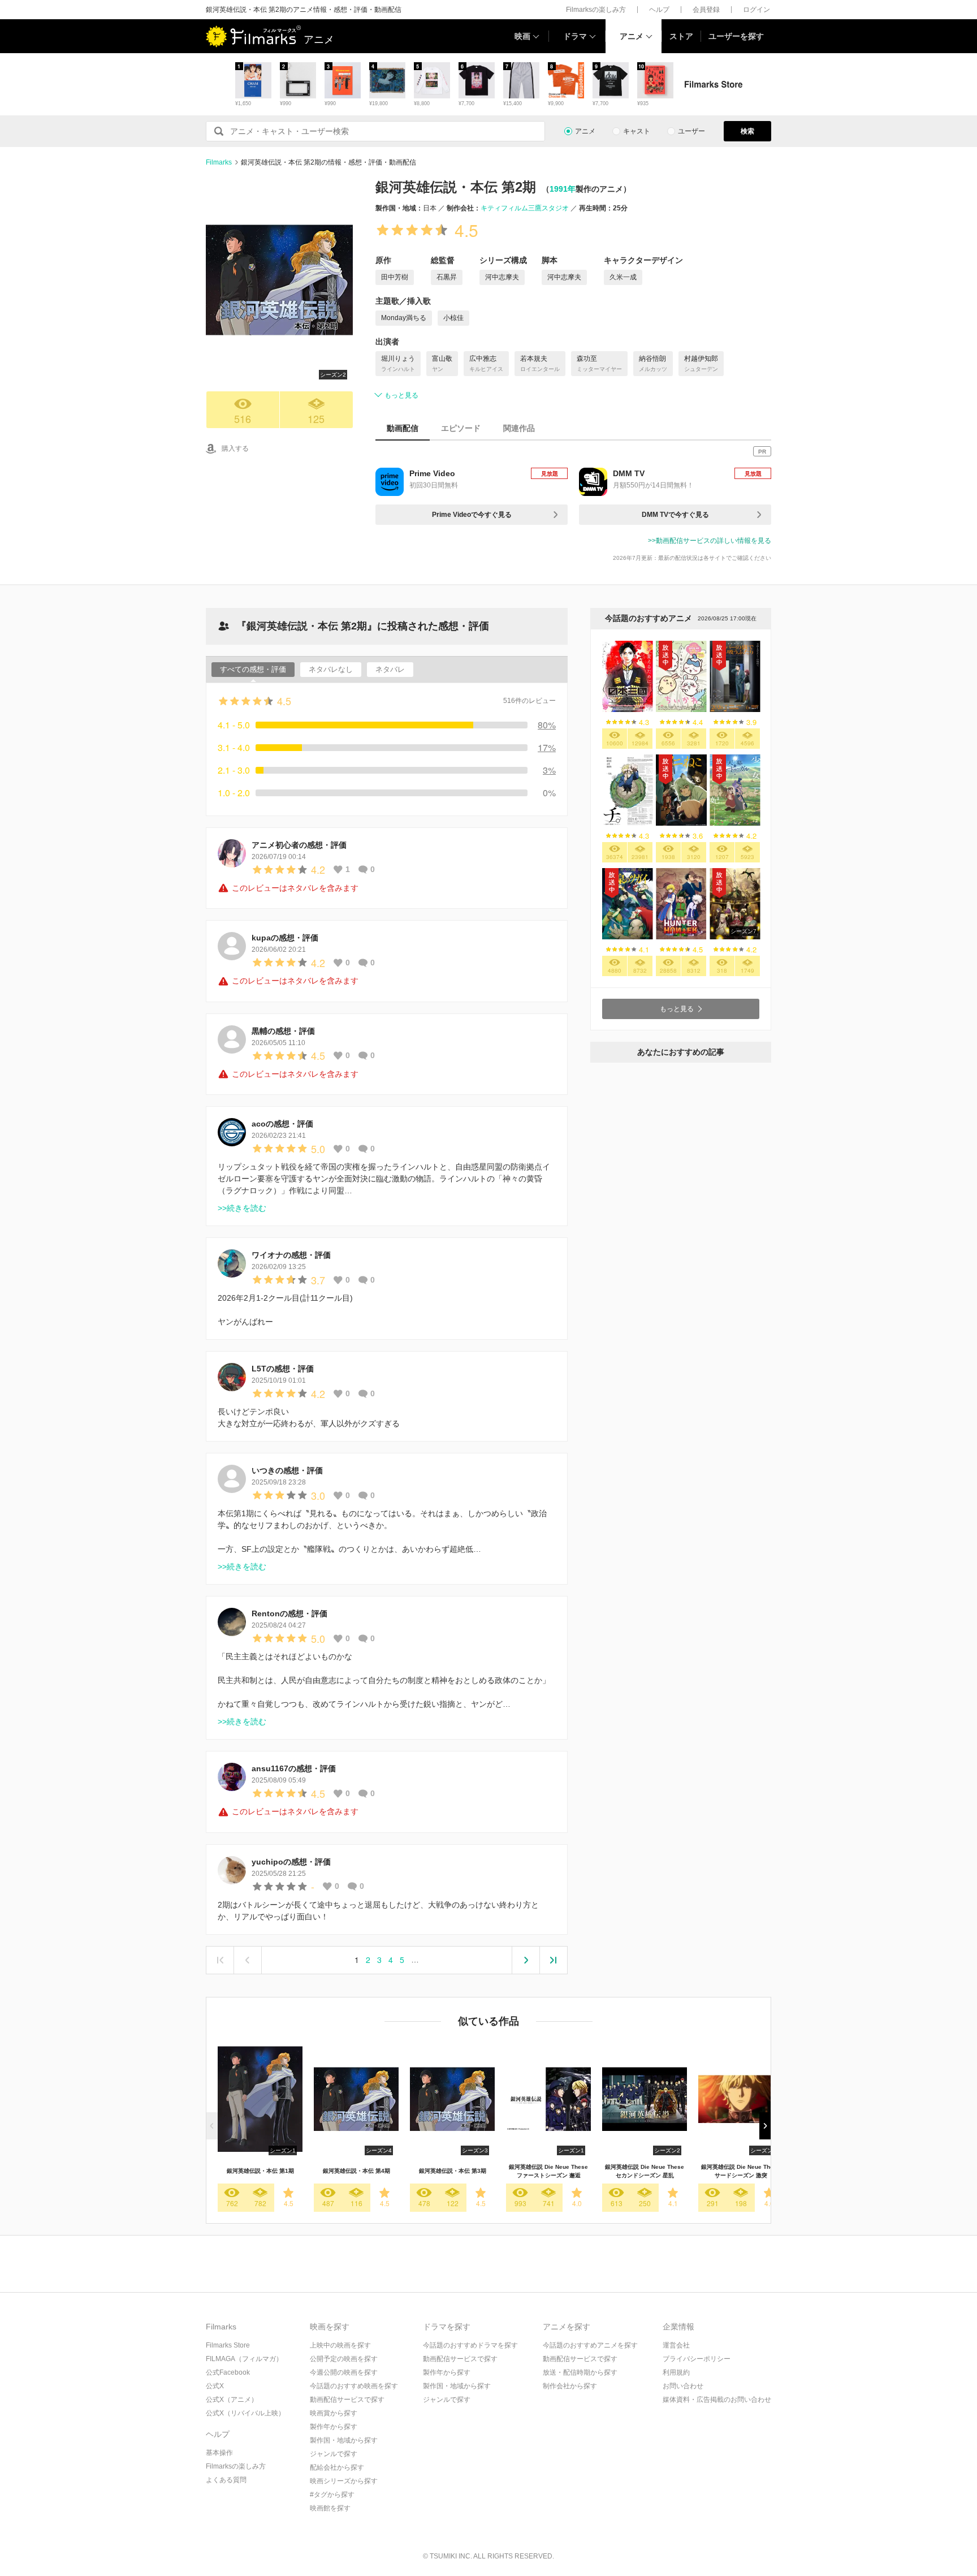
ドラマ (575, 36)
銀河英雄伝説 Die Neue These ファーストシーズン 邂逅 (548, 2171)
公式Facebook (228, 2372)
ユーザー (691, 131)
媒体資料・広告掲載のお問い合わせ (717, 2400)
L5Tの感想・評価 (283, 1369)
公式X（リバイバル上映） (245, 2413)
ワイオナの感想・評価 (291, 1255)
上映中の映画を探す (340, 2345)
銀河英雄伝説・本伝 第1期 (260, 2171)
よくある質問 (226, 2480)
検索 (747, 131)
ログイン (756, 10)
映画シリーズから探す (344, 2481)
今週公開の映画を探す (344, 2372)
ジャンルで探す (334, 2454)
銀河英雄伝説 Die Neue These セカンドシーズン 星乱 (645, 2171)
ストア (681, 36)
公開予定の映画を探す (344, 2359)
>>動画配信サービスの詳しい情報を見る (710, 541)
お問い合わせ (683, 2386)
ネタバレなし (331, 669)
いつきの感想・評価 (287, 1470)
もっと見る (401, 395)
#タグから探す (332, 2495)
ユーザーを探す (736, 36)
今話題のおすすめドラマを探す (470, 2345)
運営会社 (676, 2345)
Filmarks (219, 162)
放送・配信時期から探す (580, 2372)
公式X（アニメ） (232, 2400)
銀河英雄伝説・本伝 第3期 (453, 2171)
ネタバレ (390, 669)
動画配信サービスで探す (347, 2400)
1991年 (563, 189)
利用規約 (676, 2372)
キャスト (637, 131)
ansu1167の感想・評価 (294, 1768)
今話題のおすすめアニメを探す (590, 2345)
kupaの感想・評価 (285, 938)
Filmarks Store (228, 2345)
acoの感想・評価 (282, 1124)
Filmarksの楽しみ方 (596, 10)
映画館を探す (330, 2508)
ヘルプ (659, 10)
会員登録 (706, 10)
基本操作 (219, 2453)
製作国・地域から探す (344, 2440)
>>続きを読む (242, 1208)
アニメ (632, 36)
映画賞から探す (334, 2413)
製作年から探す (334, 2427)
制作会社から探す (570, 2386)
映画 (522, 36)
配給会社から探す (337, 2467)
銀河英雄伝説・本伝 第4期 (356, 2171)
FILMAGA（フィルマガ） (244, 2359)
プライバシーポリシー (697, 2359)
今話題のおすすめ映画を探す (354, 2386)
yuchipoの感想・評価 (291, 1862)
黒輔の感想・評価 (283, 1031)
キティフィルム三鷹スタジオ (525, 208)
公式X (215, 2386)
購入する (235, 448)
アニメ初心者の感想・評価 (299, 845)
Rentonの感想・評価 (289, 1613)
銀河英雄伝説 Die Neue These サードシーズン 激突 (741, 2171)
